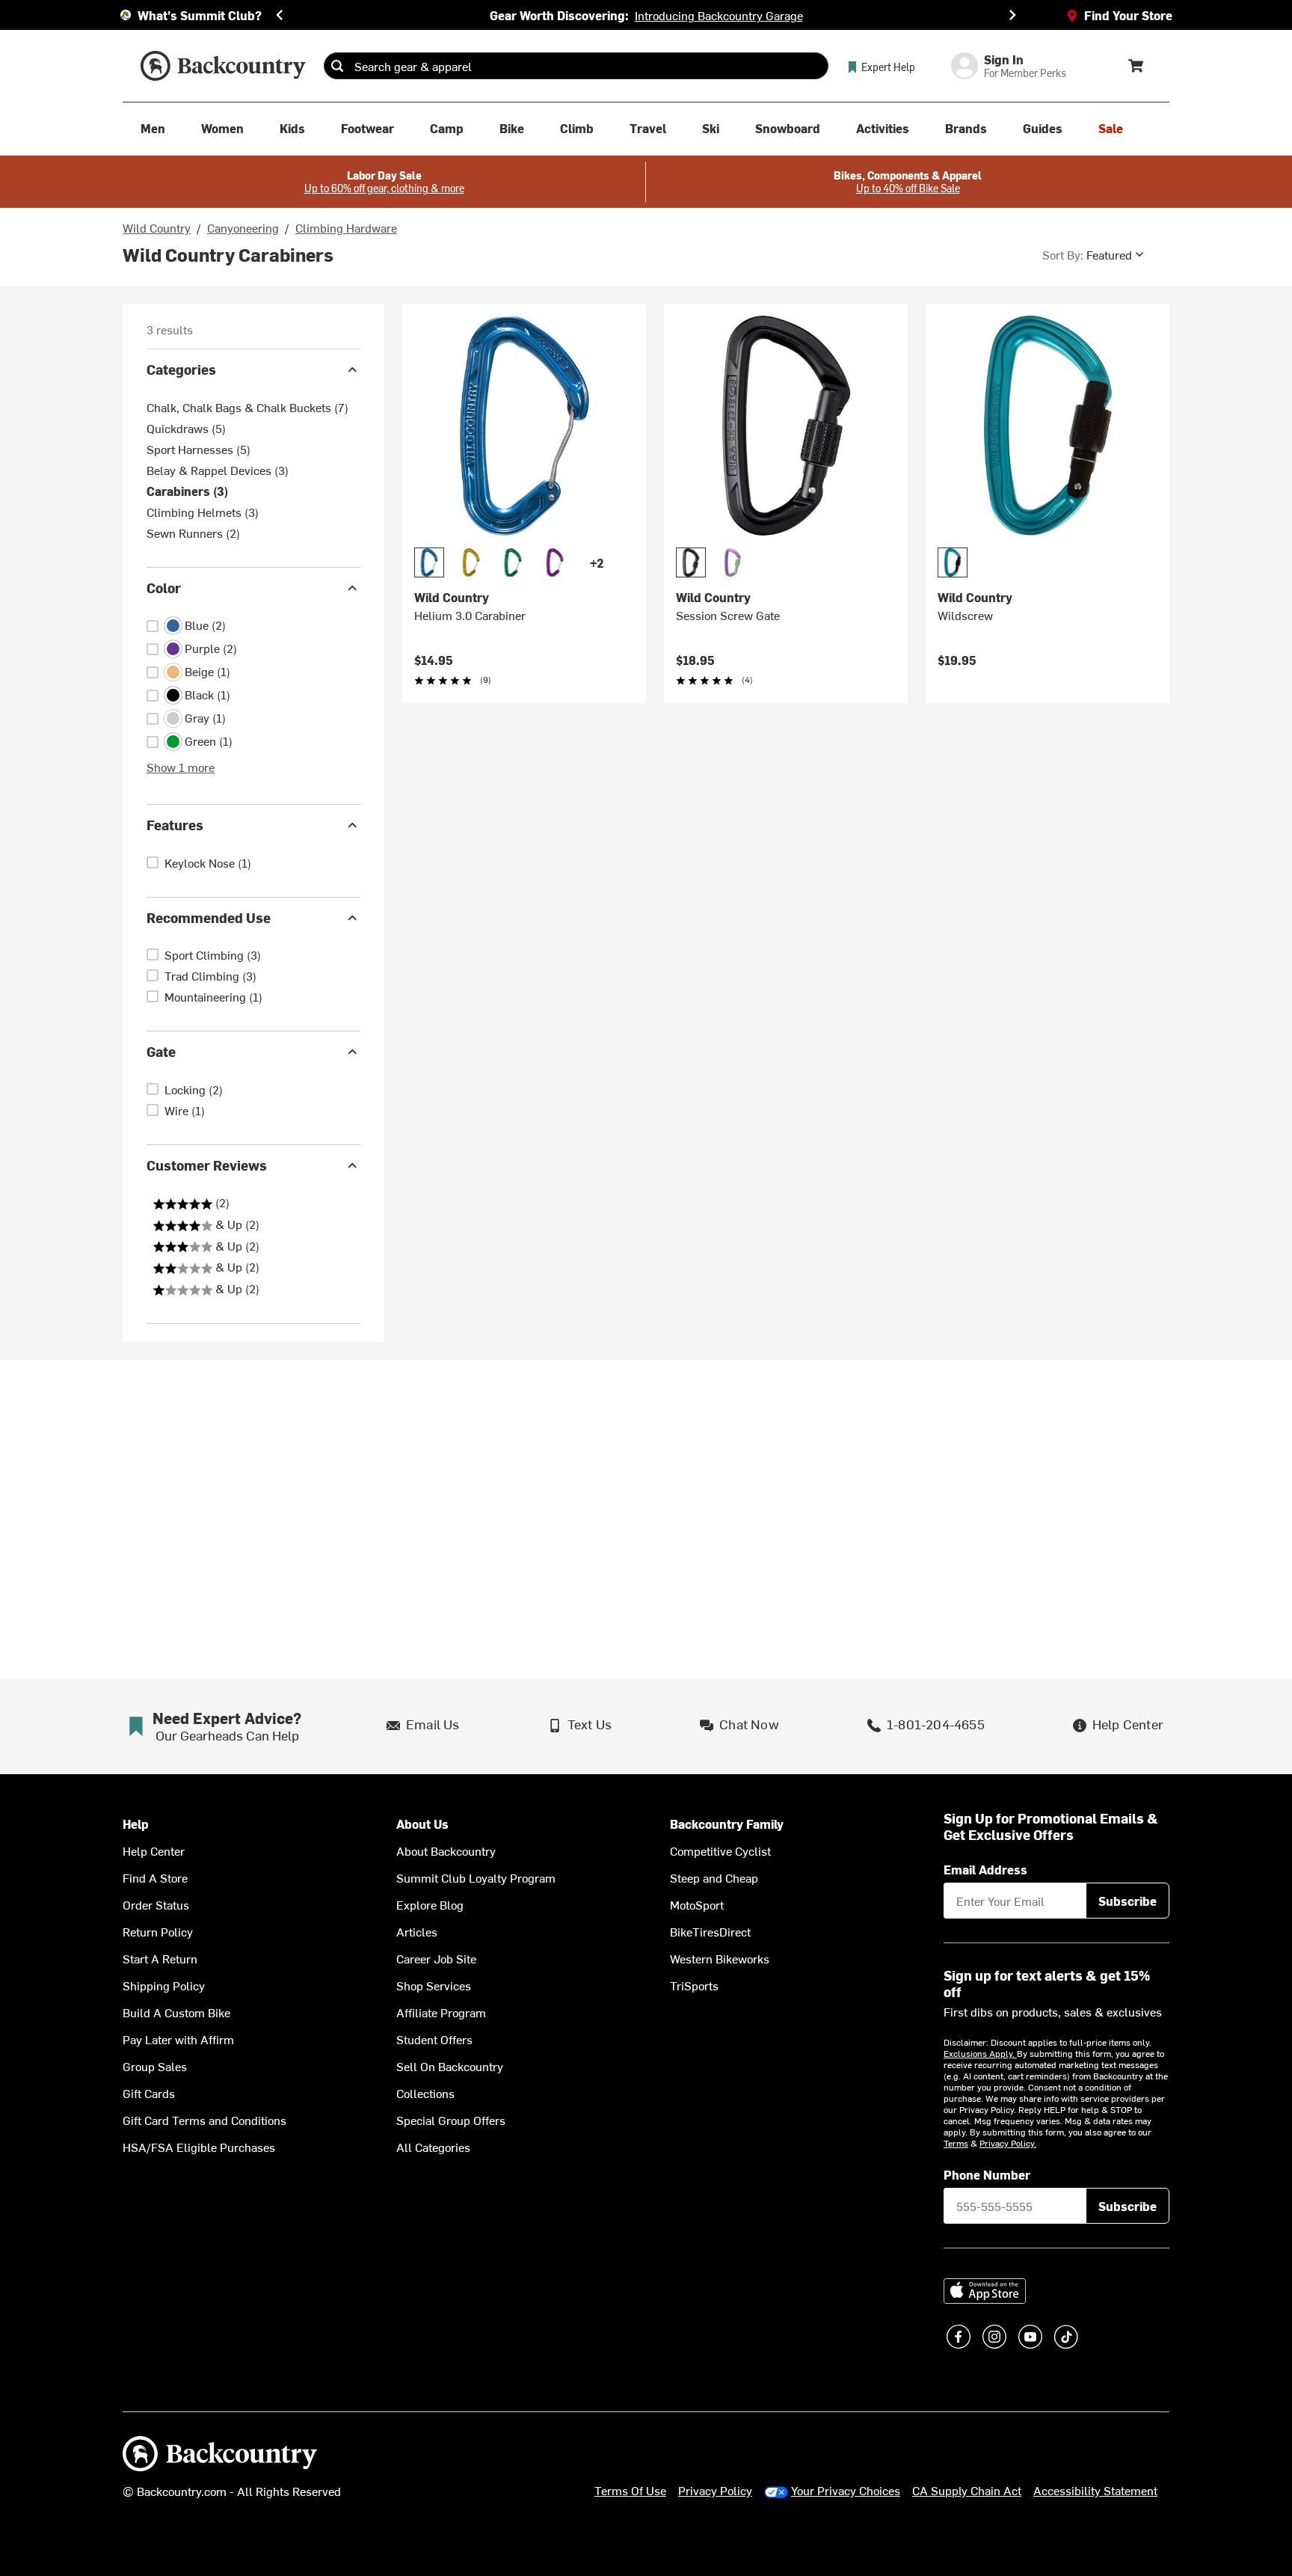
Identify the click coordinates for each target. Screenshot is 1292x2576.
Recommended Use (209, 917)
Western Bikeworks (720, 1958)
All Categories (433, 2147)
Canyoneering (243, 227)
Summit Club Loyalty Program (476, 1877)
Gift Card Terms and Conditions (204, 2120)
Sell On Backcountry (450, 2066)
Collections (425, 2093)
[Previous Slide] (280, 15)
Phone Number (987, 2174)
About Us (422, 1824)
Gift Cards (149, 2093)
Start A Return (160, 1958)
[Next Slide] (1012, 15)
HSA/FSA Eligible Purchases (199, 2147)
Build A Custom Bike (176, 2012)
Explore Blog (430, 1904)
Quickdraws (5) (186, 428)
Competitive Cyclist (720, 1850)
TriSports (694, 1985)
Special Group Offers (451, 2120)
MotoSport (697, 1904)
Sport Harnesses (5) (199, 449)
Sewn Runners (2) (193, 533)
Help (136, 1824)
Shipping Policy (164, 1985)
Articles (417, 1931)
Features (175, 825)
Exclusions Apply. (980, 2053)
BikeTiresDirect (710, 1931)
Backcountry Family (727, 1824)
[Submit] (337, 66)
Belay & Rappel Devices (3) (218, 470)
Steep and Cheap (714, 1877)
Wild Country (157, 227)
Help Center (154, 1850)
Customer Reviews (207, 1165)
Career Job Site (436, 1958)
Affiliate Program (441, 2012)
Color (164, 588)
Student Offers (434, 2039)
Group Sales (155, 2066)
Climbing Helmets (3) (203, 512)
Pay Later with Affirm (178, 2039)
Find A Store (155, 1877)
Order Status (156, 1904)
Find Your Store (1128, 15)
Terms (956, 2143)
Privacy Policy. (1008, 2143)
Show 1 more (181, 767)
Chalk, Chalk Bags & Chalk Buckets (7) (247, 407)
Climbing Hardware (346, 227)
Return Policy (158, 1931)
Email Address (985, 1869)
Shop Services (434, 1985)
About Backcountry (446, 1850)
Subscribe (1128, 1901)
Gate (161, 1051)
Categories (181, 369)
